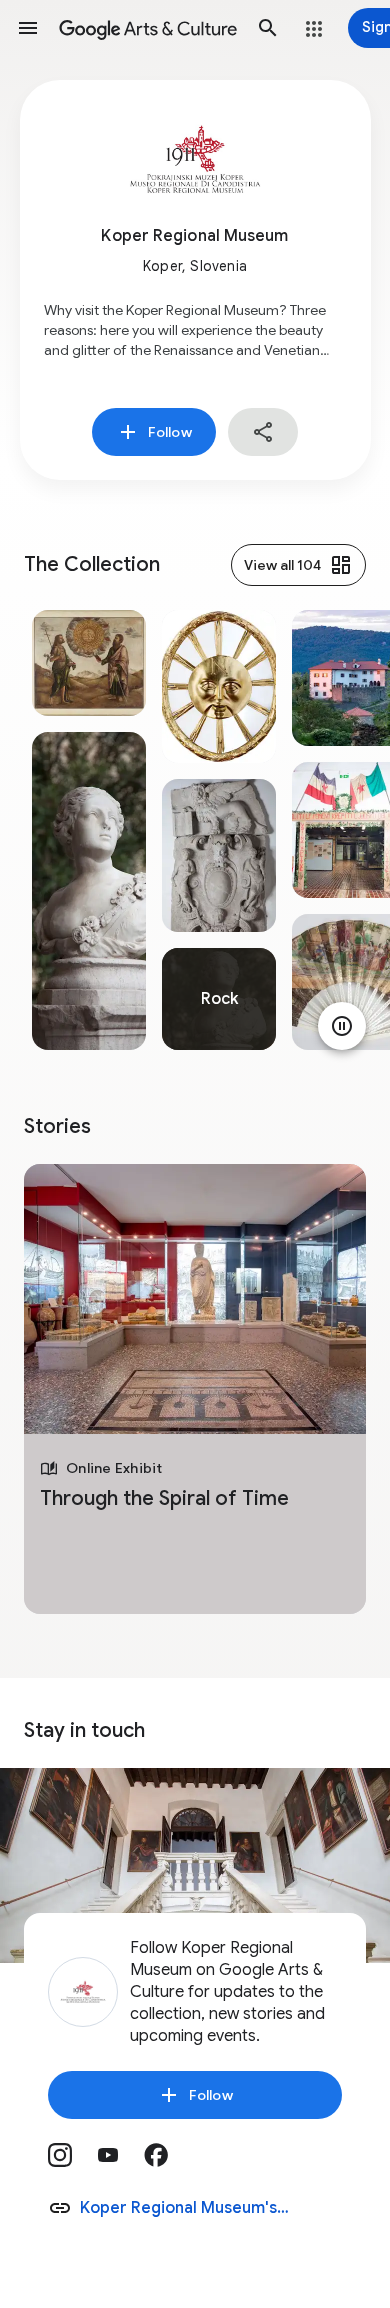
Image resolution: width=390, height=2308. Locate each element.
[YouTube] (120, 2162)
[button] (28, 28)
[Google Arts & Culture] (148, 28)
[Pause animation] (342, 1026)
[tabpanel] (89, 830)
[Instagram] (72, 2162)
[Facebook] (168, 2162)
